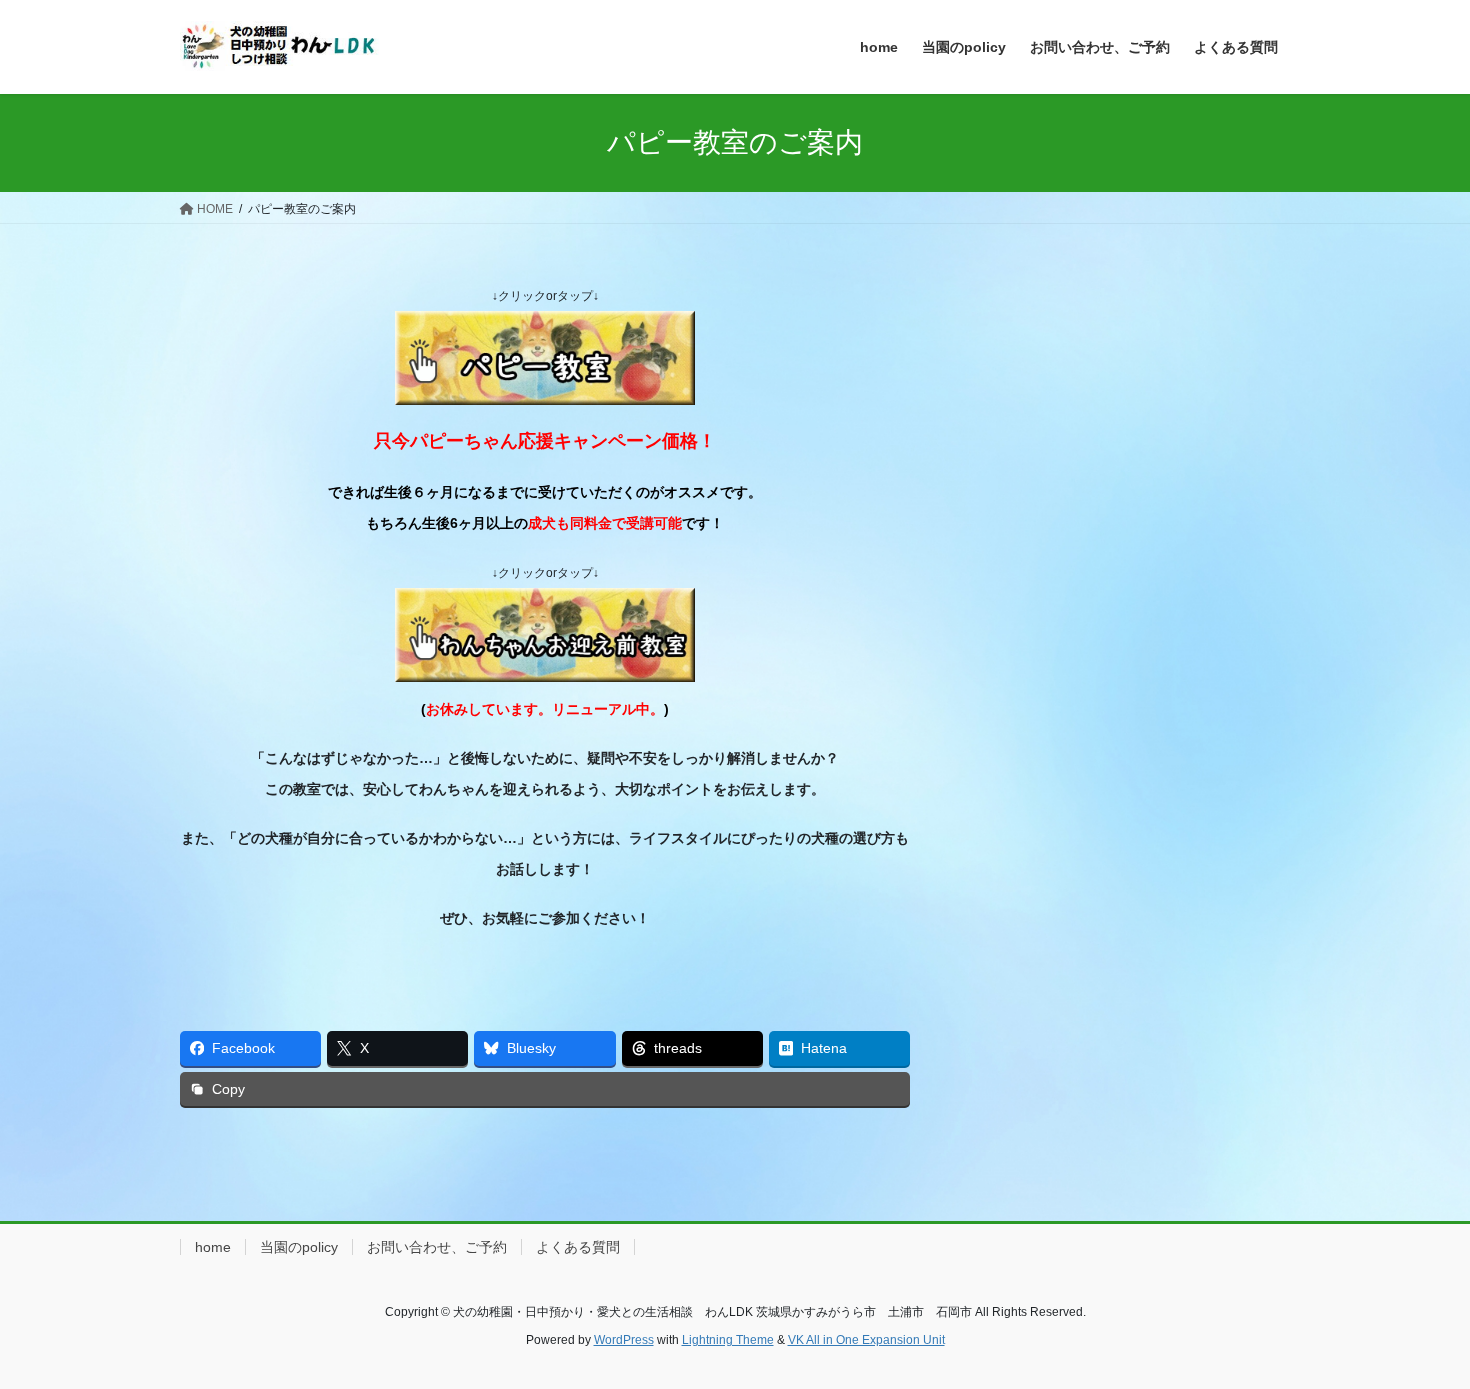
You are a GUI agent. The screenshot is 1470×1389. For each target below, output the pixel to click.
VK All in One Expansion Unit (866, 1340)
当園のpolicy (299, 1247)
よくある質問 (578, 1247)
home (213, 1247)
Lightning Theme (728, 1340)
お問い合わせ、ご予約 (437, 1247)
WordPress (624, 1340)
